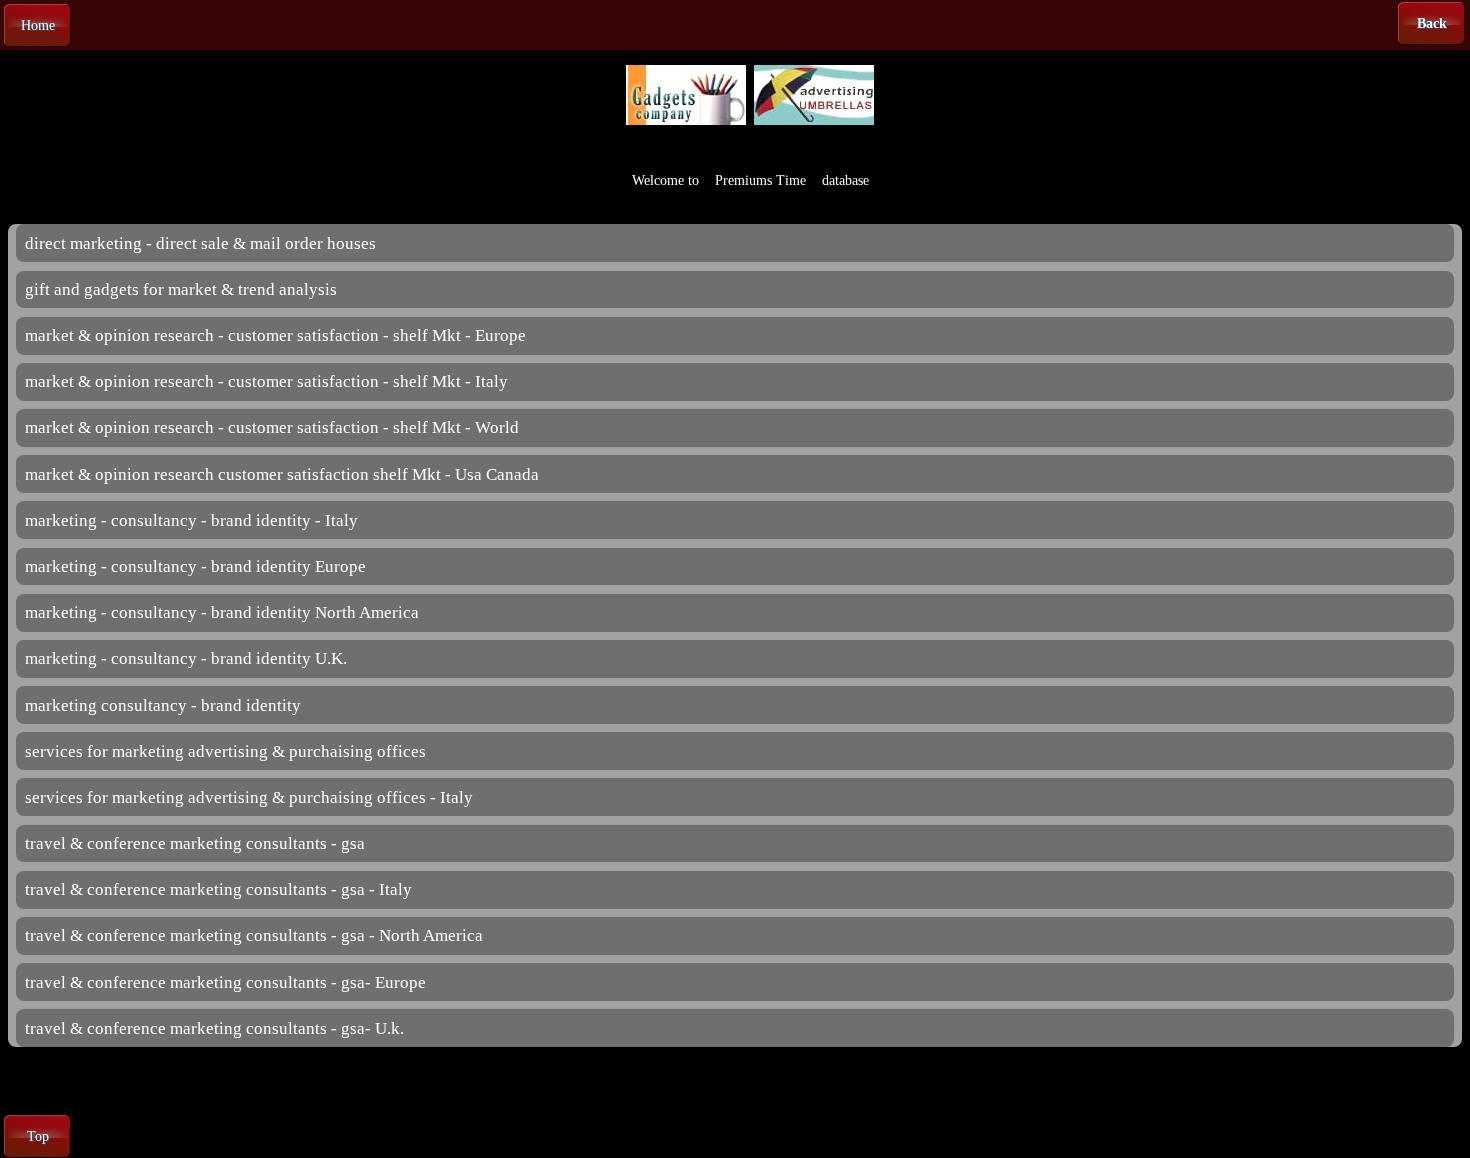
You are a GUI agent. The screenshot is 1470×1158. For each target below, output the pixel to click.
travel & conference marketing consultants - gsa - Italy (218, 889)
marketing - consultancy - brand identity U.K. (186, 658)
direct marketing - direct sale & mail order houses (200, 243)
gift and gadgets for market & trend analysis (181, 289)
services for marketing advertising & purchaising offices (225, 751)
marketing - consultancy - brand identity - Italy (191, 520)
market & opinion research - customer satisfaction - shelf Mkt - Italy (266, 381)
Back (1432, 23)
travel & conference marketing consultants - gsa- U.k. (214, 1028)
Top (38, 1136)
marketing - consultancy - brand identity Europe (195, 566)
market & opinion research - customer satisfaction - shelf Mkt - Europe (275, 335)
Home (38, 25)
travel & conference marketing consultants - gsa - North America (254, 935)
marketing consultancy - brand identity (163, 705)
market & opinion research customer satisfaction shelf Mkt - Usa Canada (282, 474)
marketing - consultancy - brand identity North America (222, 612)
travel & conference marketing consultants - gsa (195, 843)
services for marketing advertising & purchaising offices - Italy (249, 797)
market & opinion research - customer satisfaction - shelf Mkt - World (272, 427)
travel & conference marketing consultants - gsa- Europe (225, 982)
